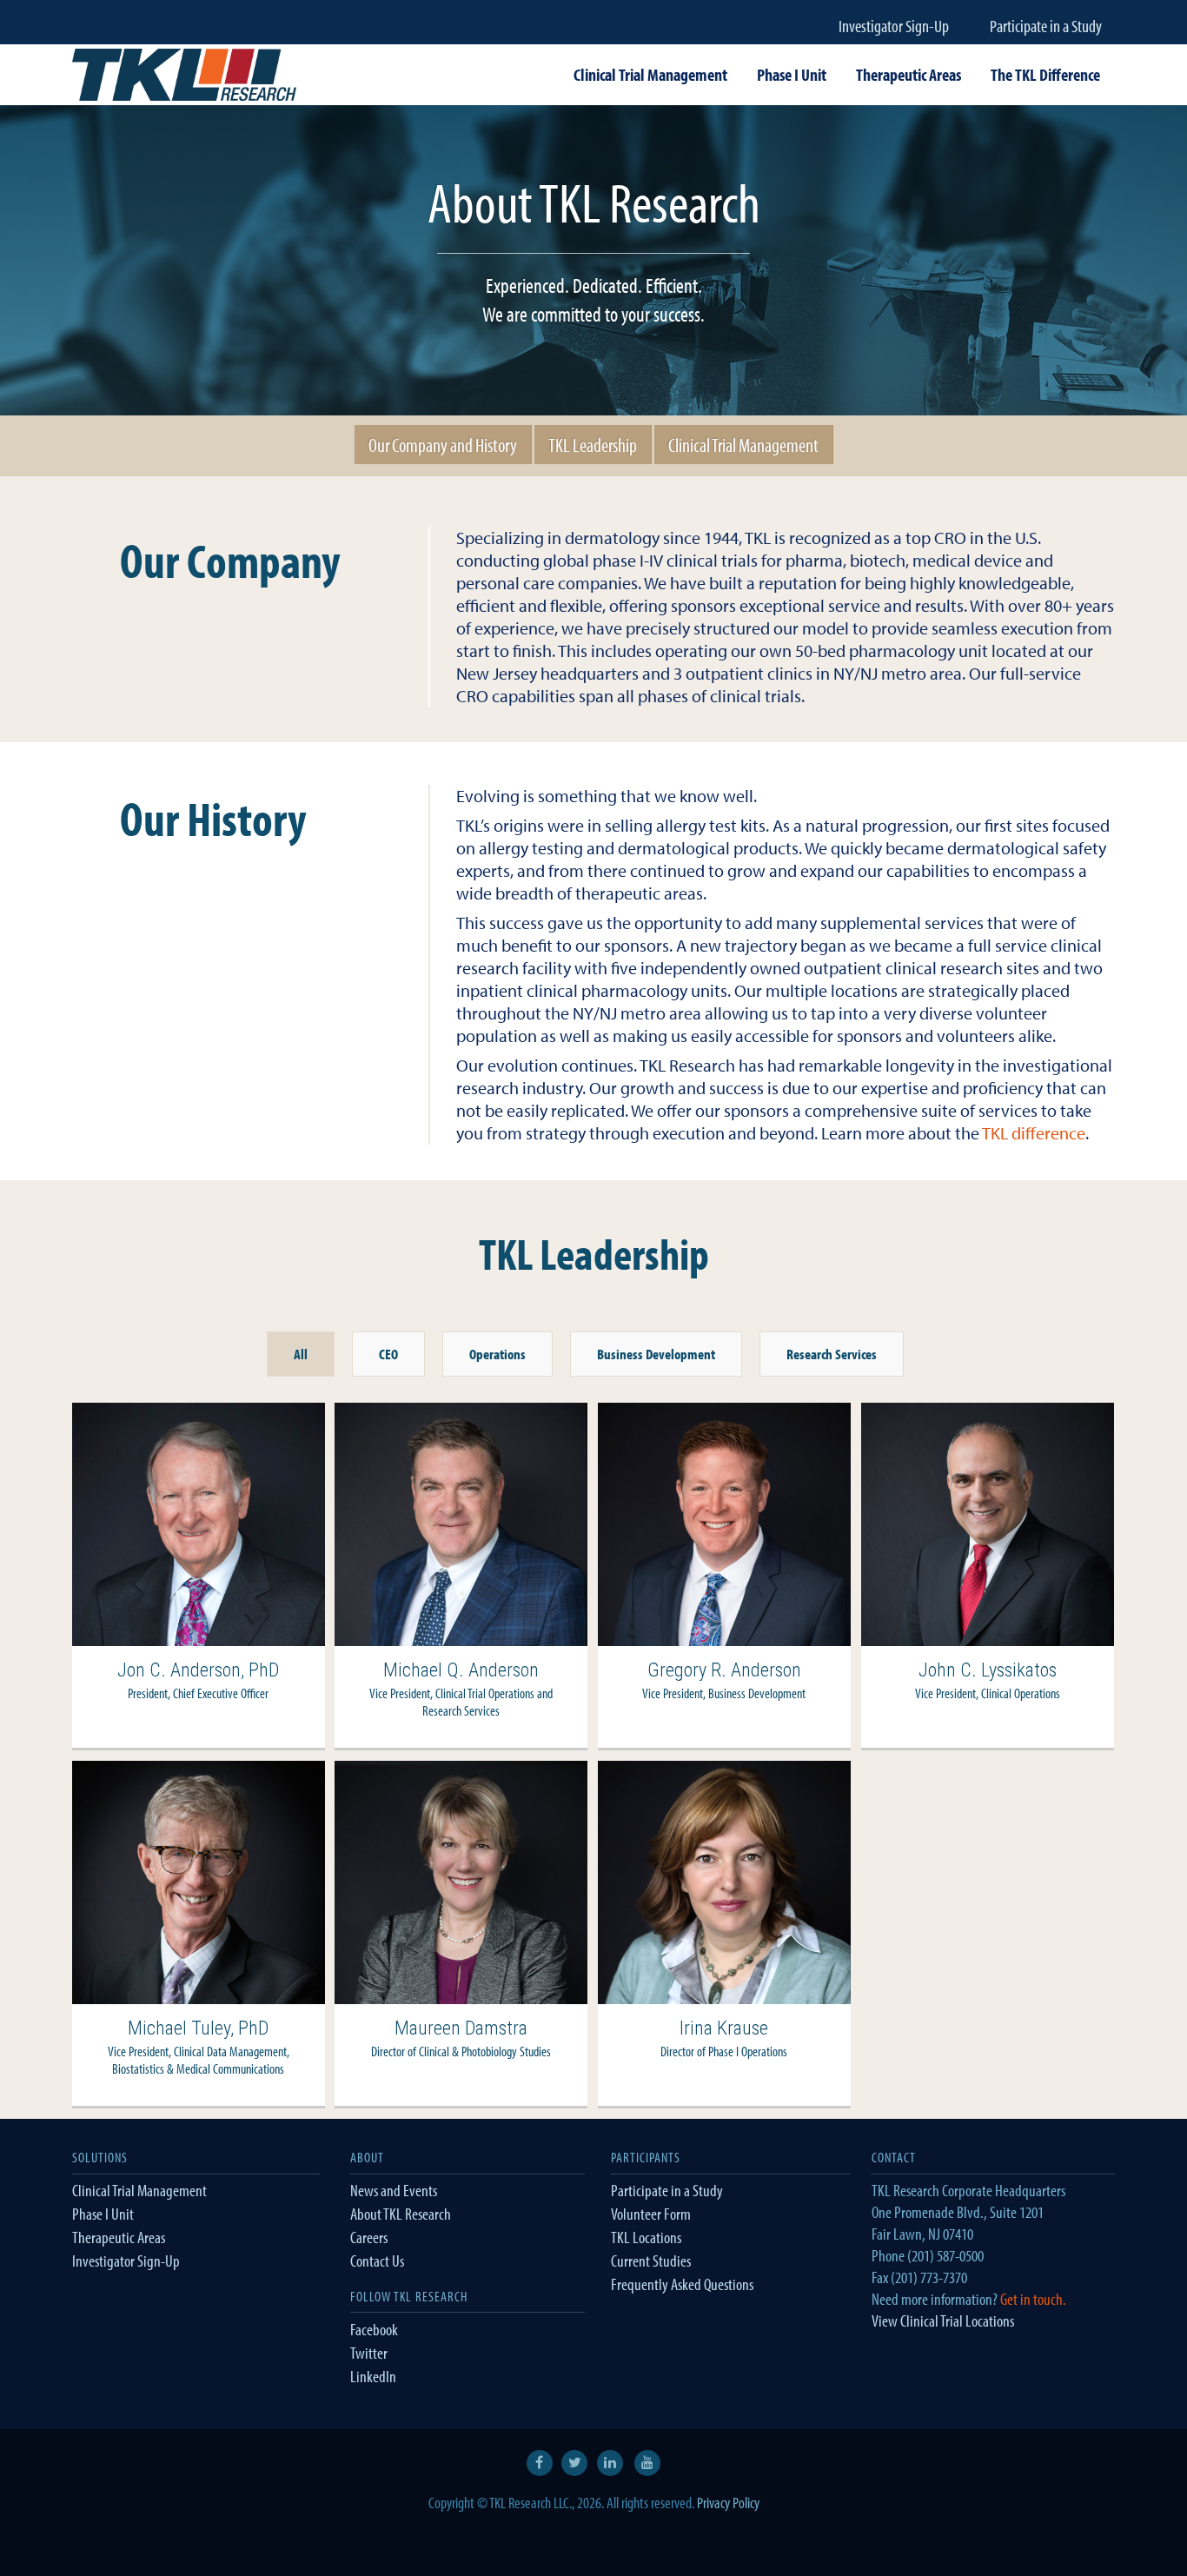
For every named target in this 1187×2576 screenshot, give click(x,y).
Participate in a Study (1046, 26)
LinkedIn (373, 2376)
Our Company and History (443, 445)
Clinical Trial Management (743, 445)
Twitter (369, 2353)
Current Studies (651, 2261)
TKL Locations (646, 2237)
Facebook (374, 2329)
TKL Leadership (593, 445)
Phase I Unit (103, 2214)
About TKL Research (401, 2214)
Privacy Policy (728, 2503)
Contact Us (377, 2261)
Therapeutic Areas (119, 2237)
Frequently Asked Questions (682, 2284)
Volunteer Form (651, 2214)
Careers (369, 2237)
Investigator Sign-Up (894, 26)
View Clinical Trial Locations (943, 2320)
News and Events (394, 2190)
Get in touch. (1033, 2299)
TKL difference (1034, 1133)
